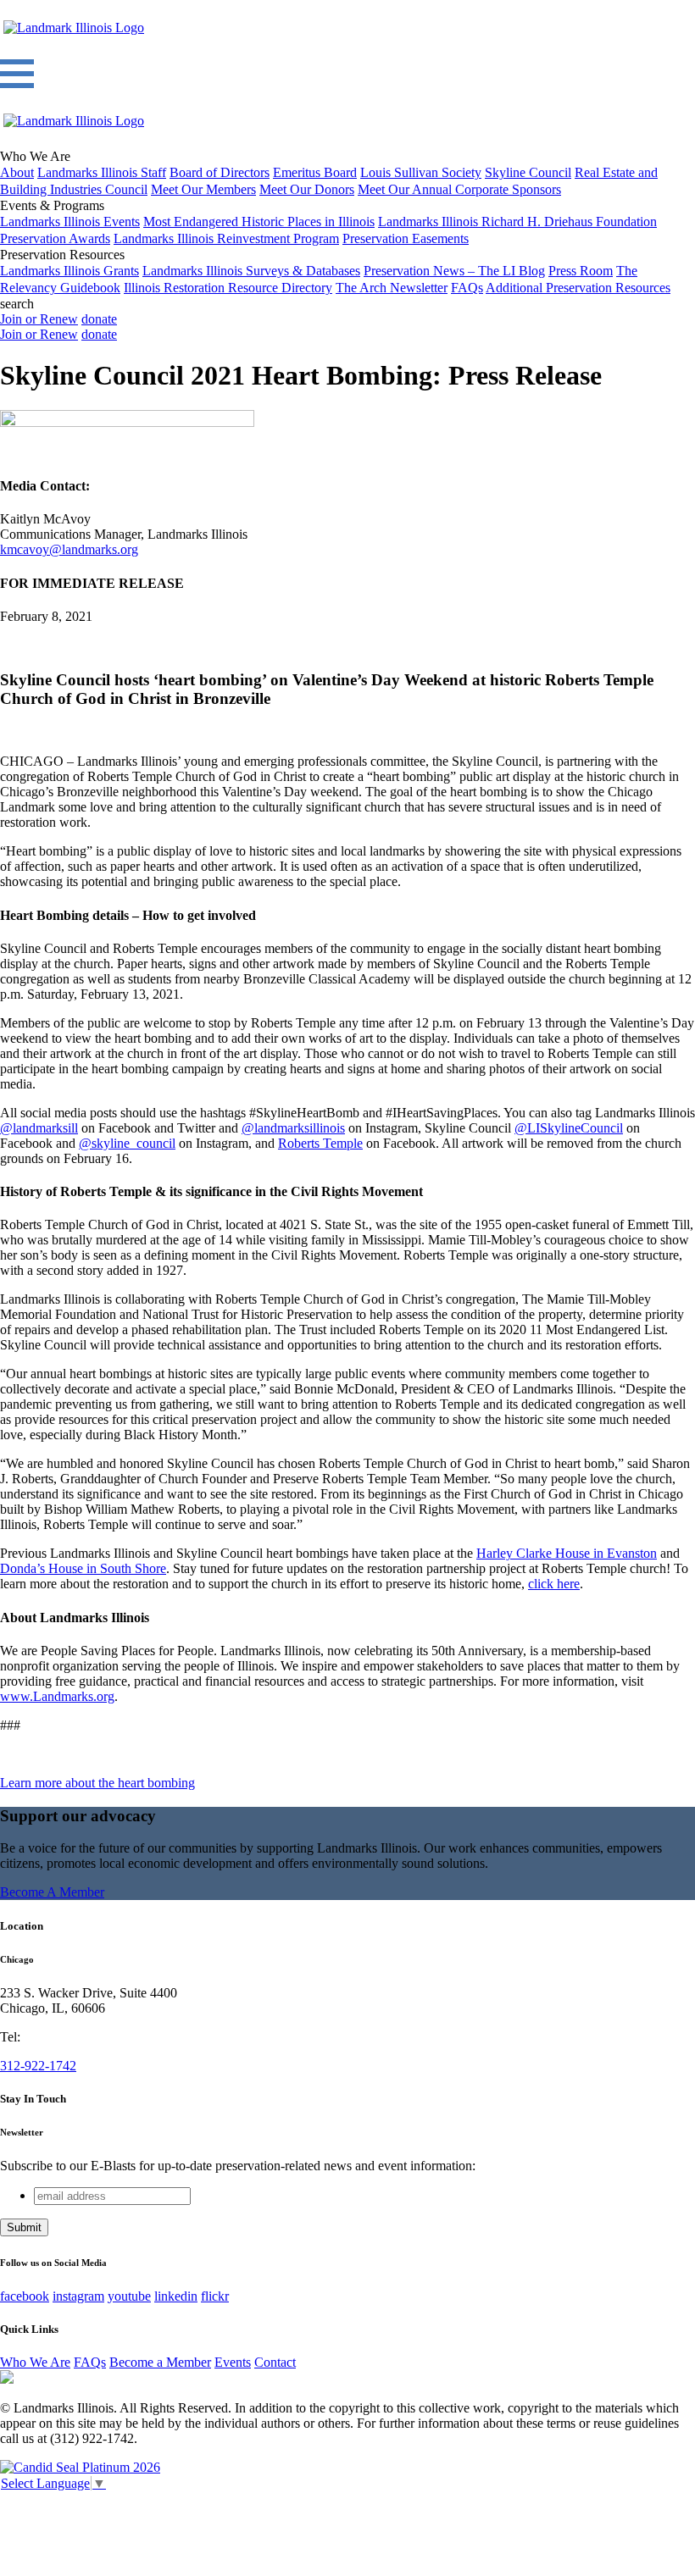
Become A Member (52, 1892)
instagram (78, 2296)
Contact (275, 2362)
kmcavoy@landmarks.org (69, 549)
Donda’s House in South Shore (83, 1568)
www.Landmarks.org (57, 1696)
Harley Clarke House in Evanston (567, 1553)
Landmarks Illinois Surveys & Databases (251, 271)
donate (99, 319)
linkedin (176, 2296)
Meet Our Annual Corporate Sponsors (459, 189)
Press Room (581, 271)
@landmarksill (39, 1128)
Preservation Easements (406, 238)
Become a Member (160, 2362)
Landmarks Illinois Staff (102, 172)
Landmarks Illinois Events (70, 222)
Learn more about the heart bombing (97, 1783)
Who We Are (35, 2362)
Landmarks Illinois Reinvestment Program (226, 238)
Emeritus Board (315, 172)
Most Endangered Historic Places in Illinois (259, 222)
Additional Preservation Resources (578, 288)
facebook (25, 2296)
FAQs (467, 288)
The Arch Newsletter (392, 288)
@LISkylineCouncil (569, 1128)
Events (233, 2362)
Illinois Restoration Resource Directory (228, 288)
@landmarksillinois (293, 1128)
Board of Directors (220, 172)
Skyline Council (528, 172)
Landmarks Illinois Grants (69, 271)
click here (554, 1584)
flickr (215, 2296)
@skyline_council (127, 1143)
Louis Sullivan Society (421, 172)
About (17, 172)
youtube (129, 2296)
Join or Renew (39, 319)
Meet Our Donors (307, 189)
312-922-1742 (38, 2066)
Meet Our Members (203, 189)
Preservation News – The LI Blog (454, 271)
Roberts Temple (320, 1143)
